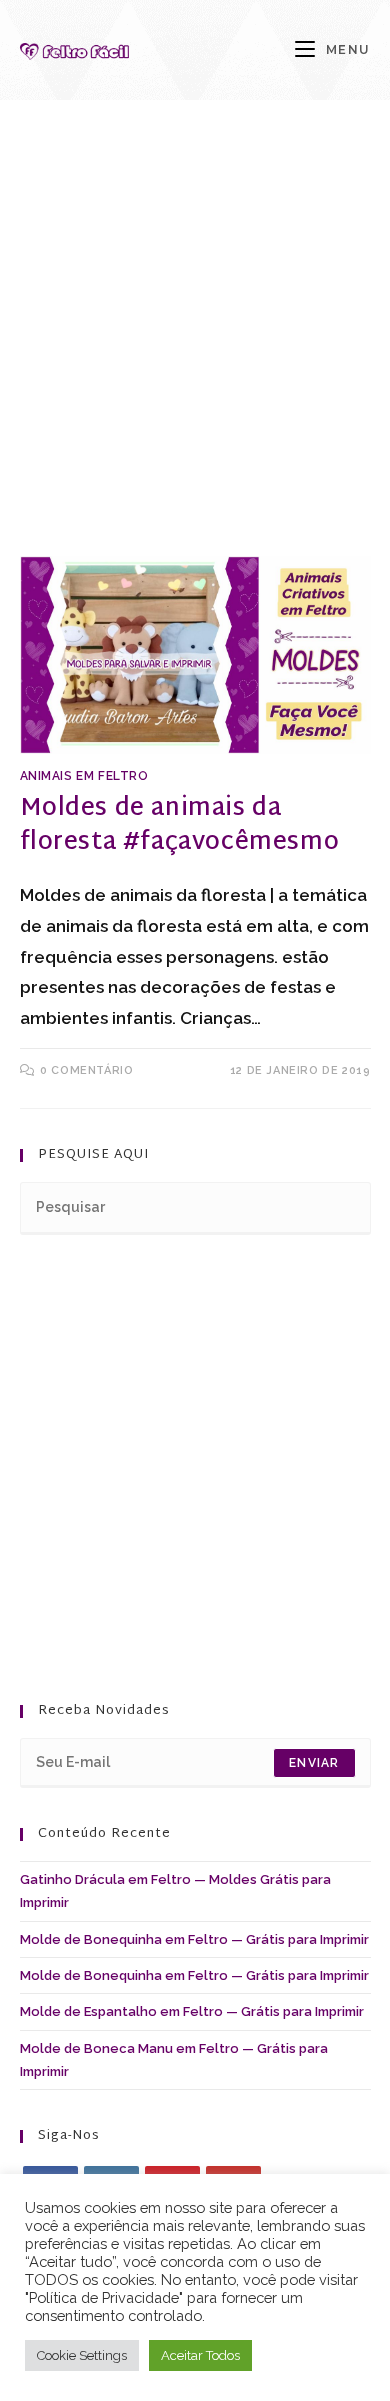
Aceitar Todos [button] (200, 2355)
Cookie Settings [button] (82, 2355)
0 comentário (86, 1070)
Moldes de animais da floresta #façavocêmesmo (180, 826)
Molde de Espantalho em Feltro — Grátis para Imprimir (192, 2011)
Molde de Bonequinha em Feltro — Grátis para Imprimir (194, 1939)
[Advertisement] (195, 353)
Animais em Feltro (84, 776)
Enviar (314, 1763)
